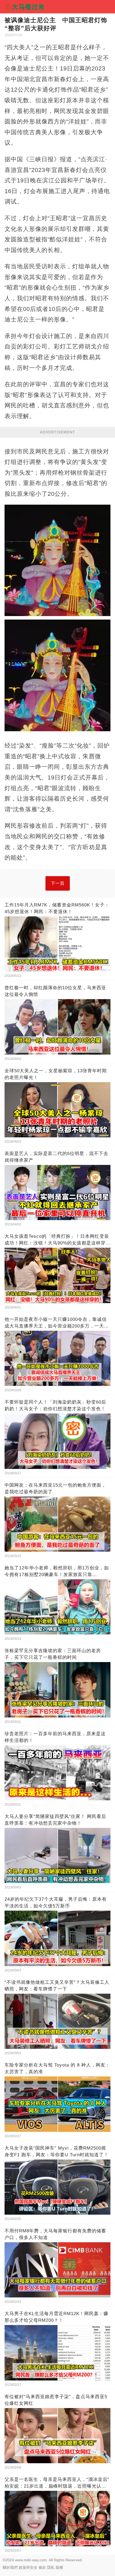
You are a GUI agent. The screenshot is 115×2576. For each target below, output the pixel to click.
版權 (59, 2567)
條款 (42, 2567)
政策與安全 (28, 2567)
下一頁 (58, 883)
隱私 (51, 2567)
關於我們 (10, 2567)
